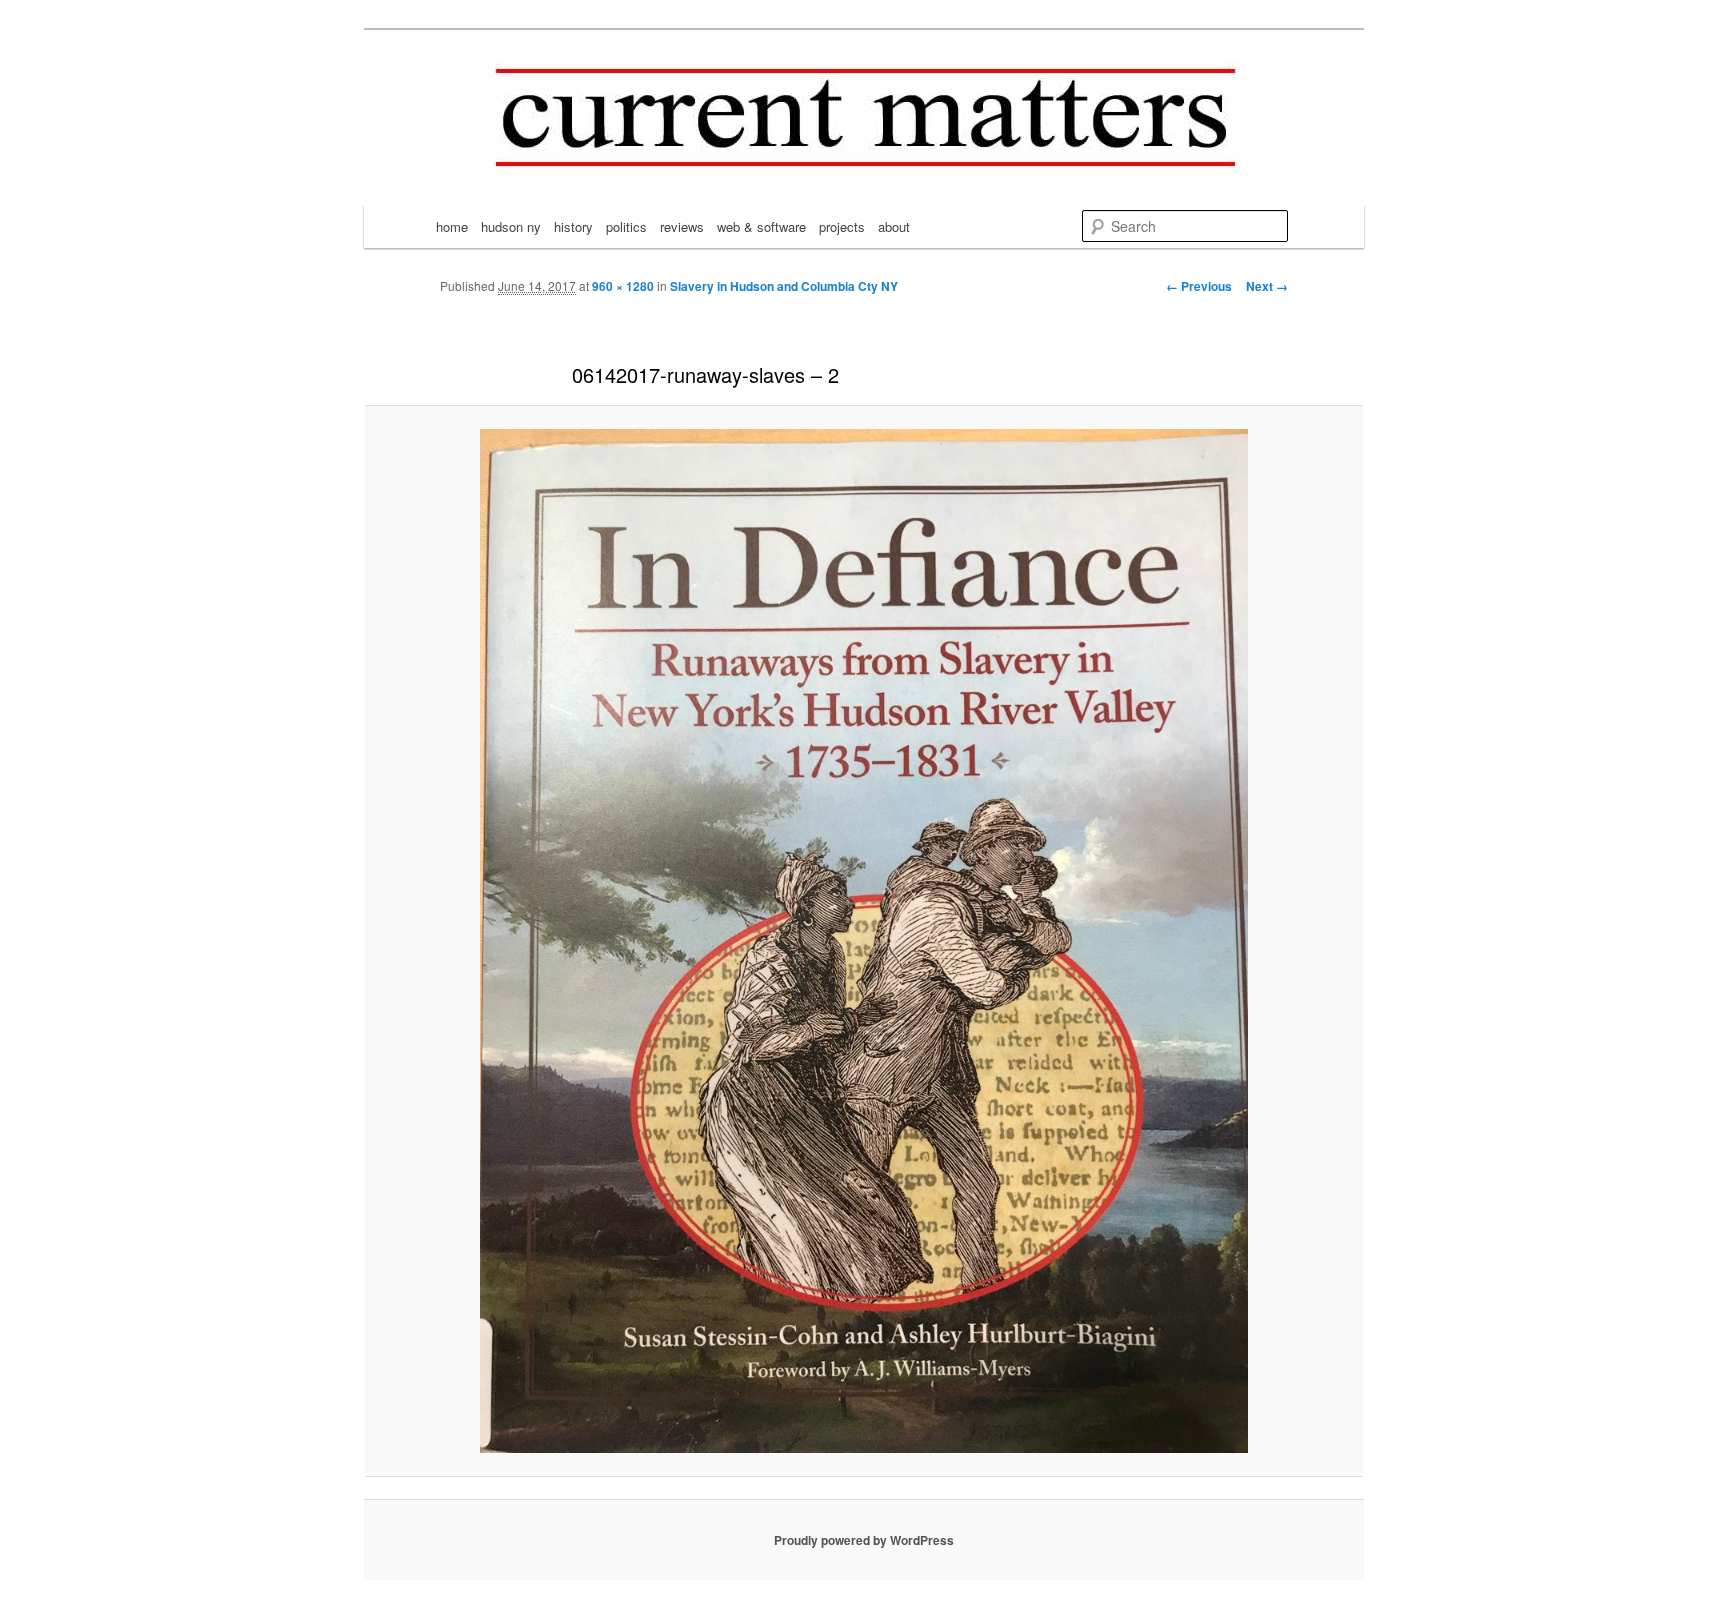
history (573, 226)
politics (626, 226)
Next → (1267, 286)
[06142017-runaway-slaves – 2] (863, 941)
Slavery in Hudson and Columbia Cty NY (784, 286)
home (452, 226)
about (894, 226)
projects (842, 226)
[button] (864, 941)
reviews (682, 226)
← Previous (1199, 286)
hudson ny (511, 226)
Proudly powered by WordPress (864, 1540)
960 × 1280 (623, 286)
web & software (761, 226)
